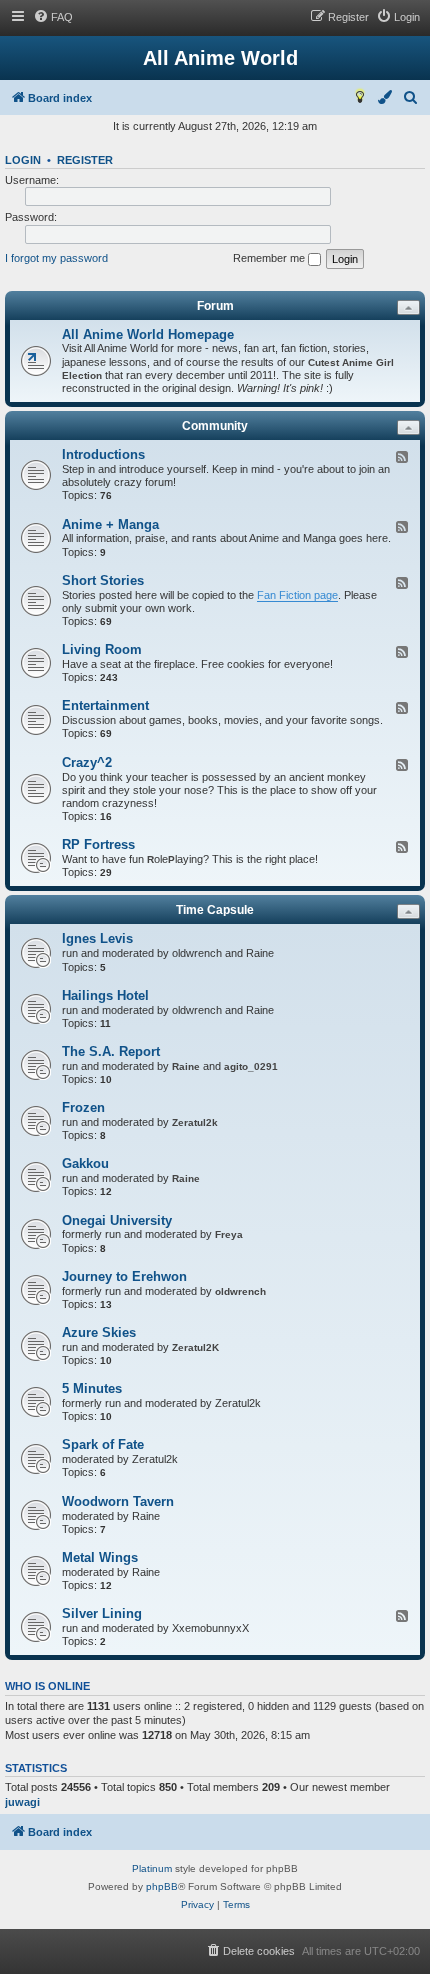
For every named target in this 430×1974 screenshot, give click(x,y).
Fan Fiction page (297, 595)
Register (85, 160)
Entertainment (105, 705)
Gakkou (85, 1163)
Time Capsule (215, 910)
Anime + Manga (110, 524)
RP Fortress (98, 844)
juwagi (22, 1802)
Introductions (103, 454)
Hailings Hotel (105, 995)
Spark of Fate (103, 1444)
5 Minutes (92, 1388)
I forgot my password (56, 258)
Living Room (102, 649)
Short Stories (103, 580)
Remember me (270, 258)
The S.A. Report (111, 1051)
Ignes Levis (97, 938)
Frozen (83, 1107)
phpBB (162, 1886)
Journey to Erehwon (124, 1276)
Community (215, 426)
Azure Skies (99, 1332)
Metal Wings (100, 1557)
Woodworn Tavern (118, 1501)
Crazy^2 (87, 762)
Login (23, 160)
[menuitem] (53, 17)
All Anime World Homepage (148, 334)
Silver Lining (102, 1613)
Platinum (152, 1868)
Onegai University (117, 1220)
